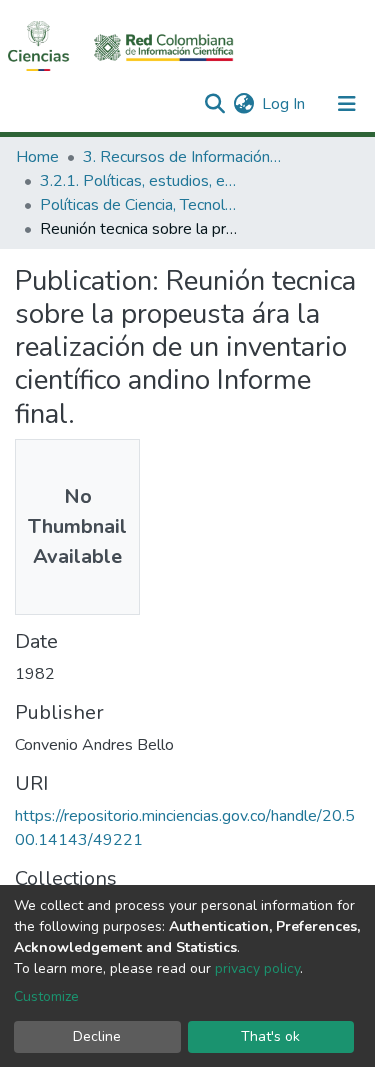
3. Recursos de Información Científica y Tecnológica (183, 157)
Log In (284, 104)
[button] (243, 104)
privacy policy (257, 968)
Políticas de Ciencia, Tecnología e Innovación (140, 205)
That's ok (270, 1036)
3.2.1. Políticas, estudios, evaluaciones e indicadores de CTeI (140, 181)
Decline (97, 1036)
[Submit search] (214, 104)
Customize (46, 996)
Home (37, 157)
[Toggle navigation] (347, 104)
